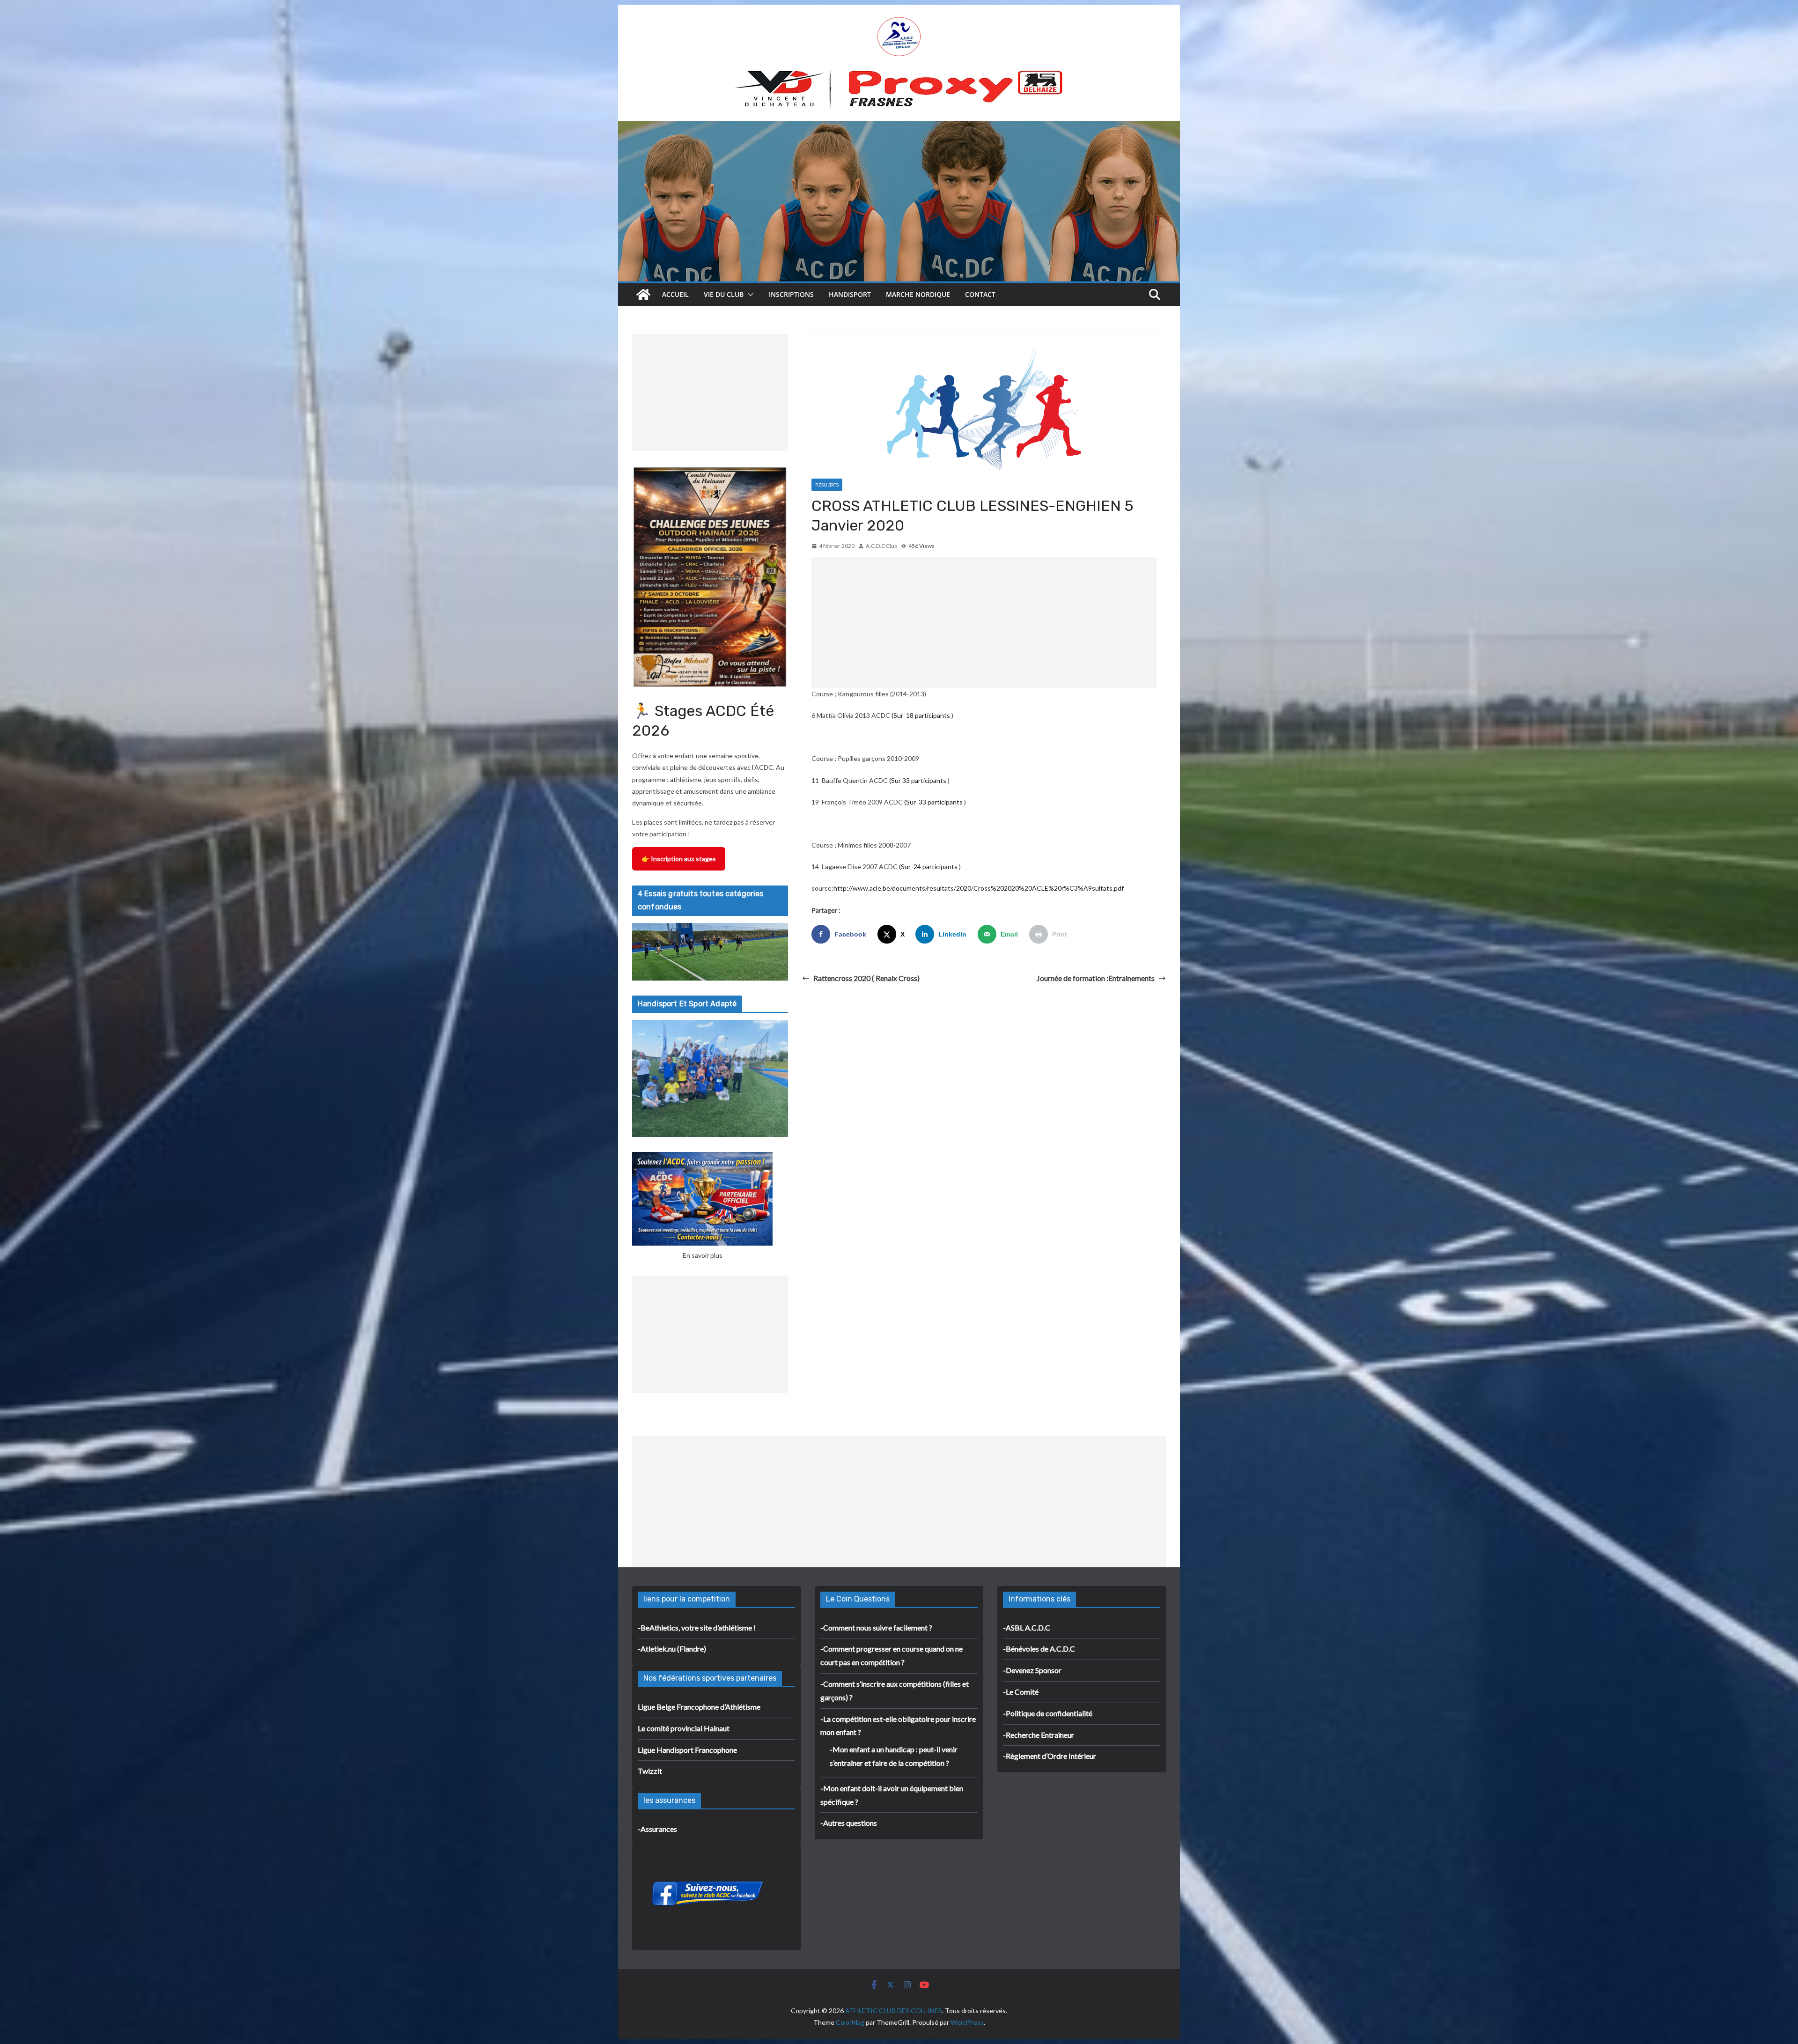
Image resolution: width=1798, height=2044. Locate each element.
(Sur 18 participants (921, 715)
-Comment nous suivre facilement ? (876, 1627)
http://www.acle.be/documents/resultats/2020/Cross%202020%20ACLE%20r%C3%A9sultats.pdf (979, 888)
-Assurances (657, 1829)
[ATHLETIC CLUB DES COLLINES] (643, 295)
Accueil (675, 294)
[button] (749, 295)
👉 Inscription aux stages (679, 859)
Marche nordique (918, 294)
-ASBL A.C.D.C (1027, 1627)
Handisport (850, 294)
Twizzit (650, 1771)
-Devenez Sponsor (1032, 1670)
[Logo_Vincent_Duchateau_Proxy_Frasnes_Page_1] (899, 74)
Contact (980, 294)
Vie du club (724, 294)
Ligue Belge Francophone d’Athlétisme (699, 1707)
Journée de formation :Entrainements (1096, 978)
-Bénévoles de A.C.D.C (1039, 1649)
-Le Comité (1021, 1692)
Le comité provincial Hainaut (684, 1728)
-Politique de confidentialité (1048, 1713)
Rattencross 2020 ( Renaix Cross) (866, 978)
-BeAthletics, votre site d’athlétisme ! (697, 1627)
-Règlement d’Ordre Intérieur (1050, 1756)
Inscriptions (791, 294)
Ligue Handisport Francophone (687, 1750)
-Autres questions (849, 1823)
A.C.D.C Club (881, 546)
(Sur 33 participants (918, 780)
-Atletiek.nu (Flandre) (672, 1649)
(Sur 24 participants (928, 867)
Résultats (827, 485)
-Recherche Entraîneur (1039, 1735)
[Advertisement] (984, 622)
